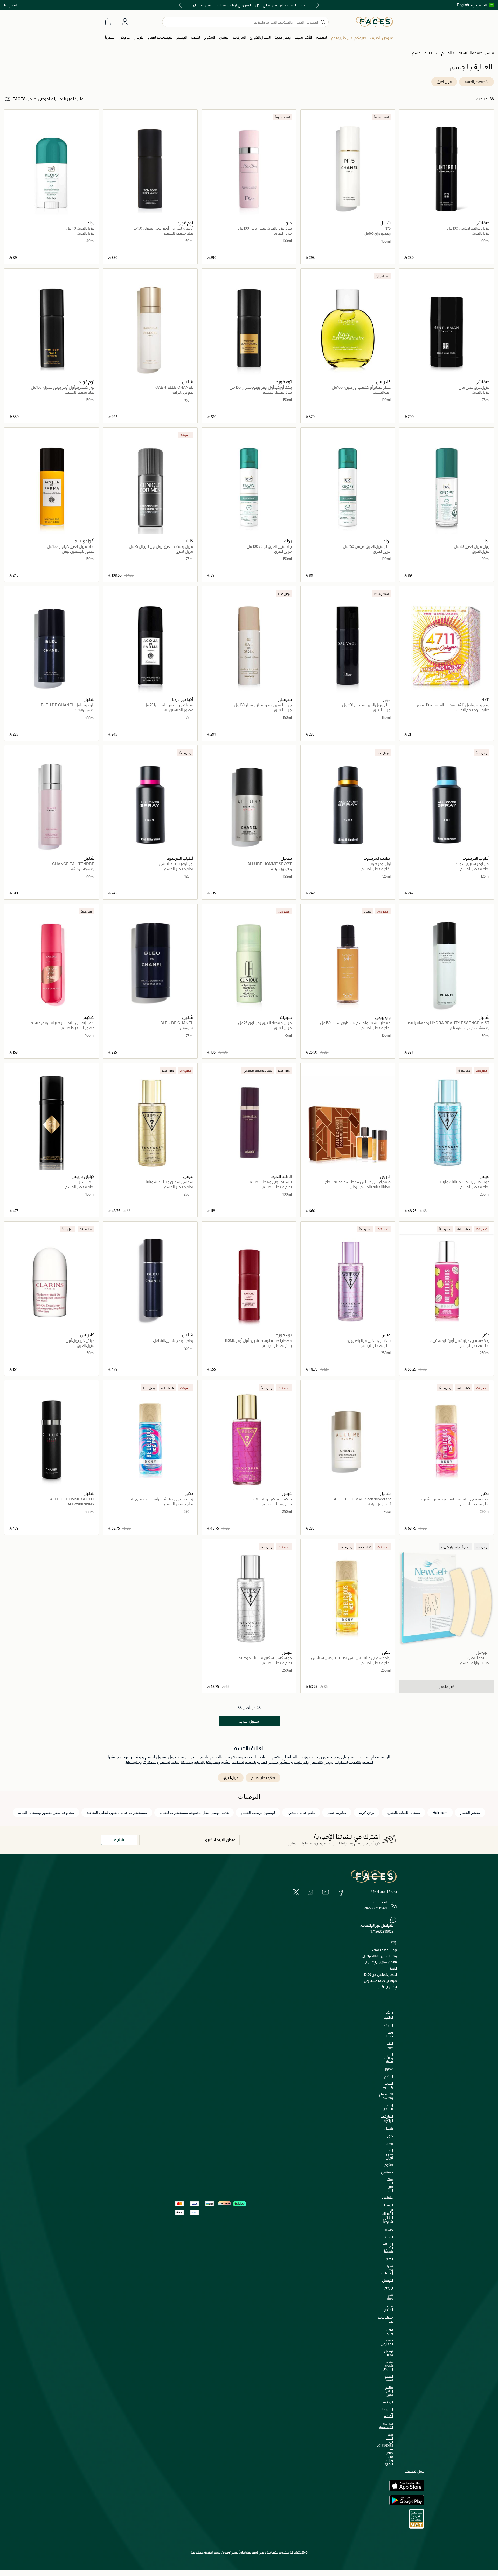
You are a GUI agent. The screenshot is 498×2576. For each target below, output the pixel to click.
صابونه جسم (337, 1813)
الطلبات (388, 2237)
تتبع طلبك (389, 2297)
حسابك (388, 2230)
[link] (239, 37)
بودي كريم (366, 1813)
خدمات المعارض (387, 2342)
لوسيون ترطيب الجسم (258, 1813)
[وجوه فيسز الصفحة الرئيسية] (374, 22)
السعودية (479, 5)
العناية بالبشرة (388, 2085)
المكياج (388, 2076)
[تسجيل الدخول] (125, 22)
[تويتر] (296, 1892)
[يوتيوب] (326, 1892)
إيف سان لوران (389, 2154)
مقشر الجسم (470, 1813)
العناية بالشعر (388, 2107)
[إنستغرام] (310, 1892)
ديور (390, 2136)
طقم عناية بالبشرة (301, 1813)
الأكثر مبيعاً (389, 2045)
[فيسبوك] (341, 1892)
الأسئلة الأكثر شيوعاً (388, 2248)
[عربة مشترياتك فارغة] (108, 22)
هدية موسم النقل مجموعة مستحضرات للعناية (194, 1813)
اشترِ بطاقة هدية (389, 2058)
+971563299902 (382, 1931)
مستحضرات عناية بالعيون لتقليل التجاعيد (117, 1813)
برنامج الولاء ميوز (389, 2391)
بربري (389, 2143)
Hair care (440, 1813)
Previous (317, 5)
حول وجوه (389, 2331)
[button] (482, 5)
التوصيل (388, 2281)
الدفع (389, 2259)
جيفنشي (387, 2172)
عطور (389, 2069)
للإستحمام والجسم (386, 2096)
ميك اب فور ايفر (390, 2185)
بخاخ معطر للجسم (476, 82)
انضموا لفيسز (388, 2378)
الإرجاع (389, 2288)
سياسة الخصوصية (386, 2426)
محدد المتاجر (389, 2308)
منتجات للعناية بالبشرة (403, 1813)
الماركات (387, 2025)
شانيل (389, 2129)
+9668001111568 (375, 1908)
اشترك (119, 1839)
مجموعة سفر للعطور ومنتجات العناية (46, 1813)
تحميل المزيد (249, 1721)
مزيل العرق (444, 82)
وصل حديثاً (389, 2034)
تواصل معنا (389, 2353)
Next (181, 5)
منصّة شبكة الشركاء (388, 2366)
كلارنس (388, 2198)
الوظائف (387, 2402)
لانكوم (389, 2165)
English (463, 5)
